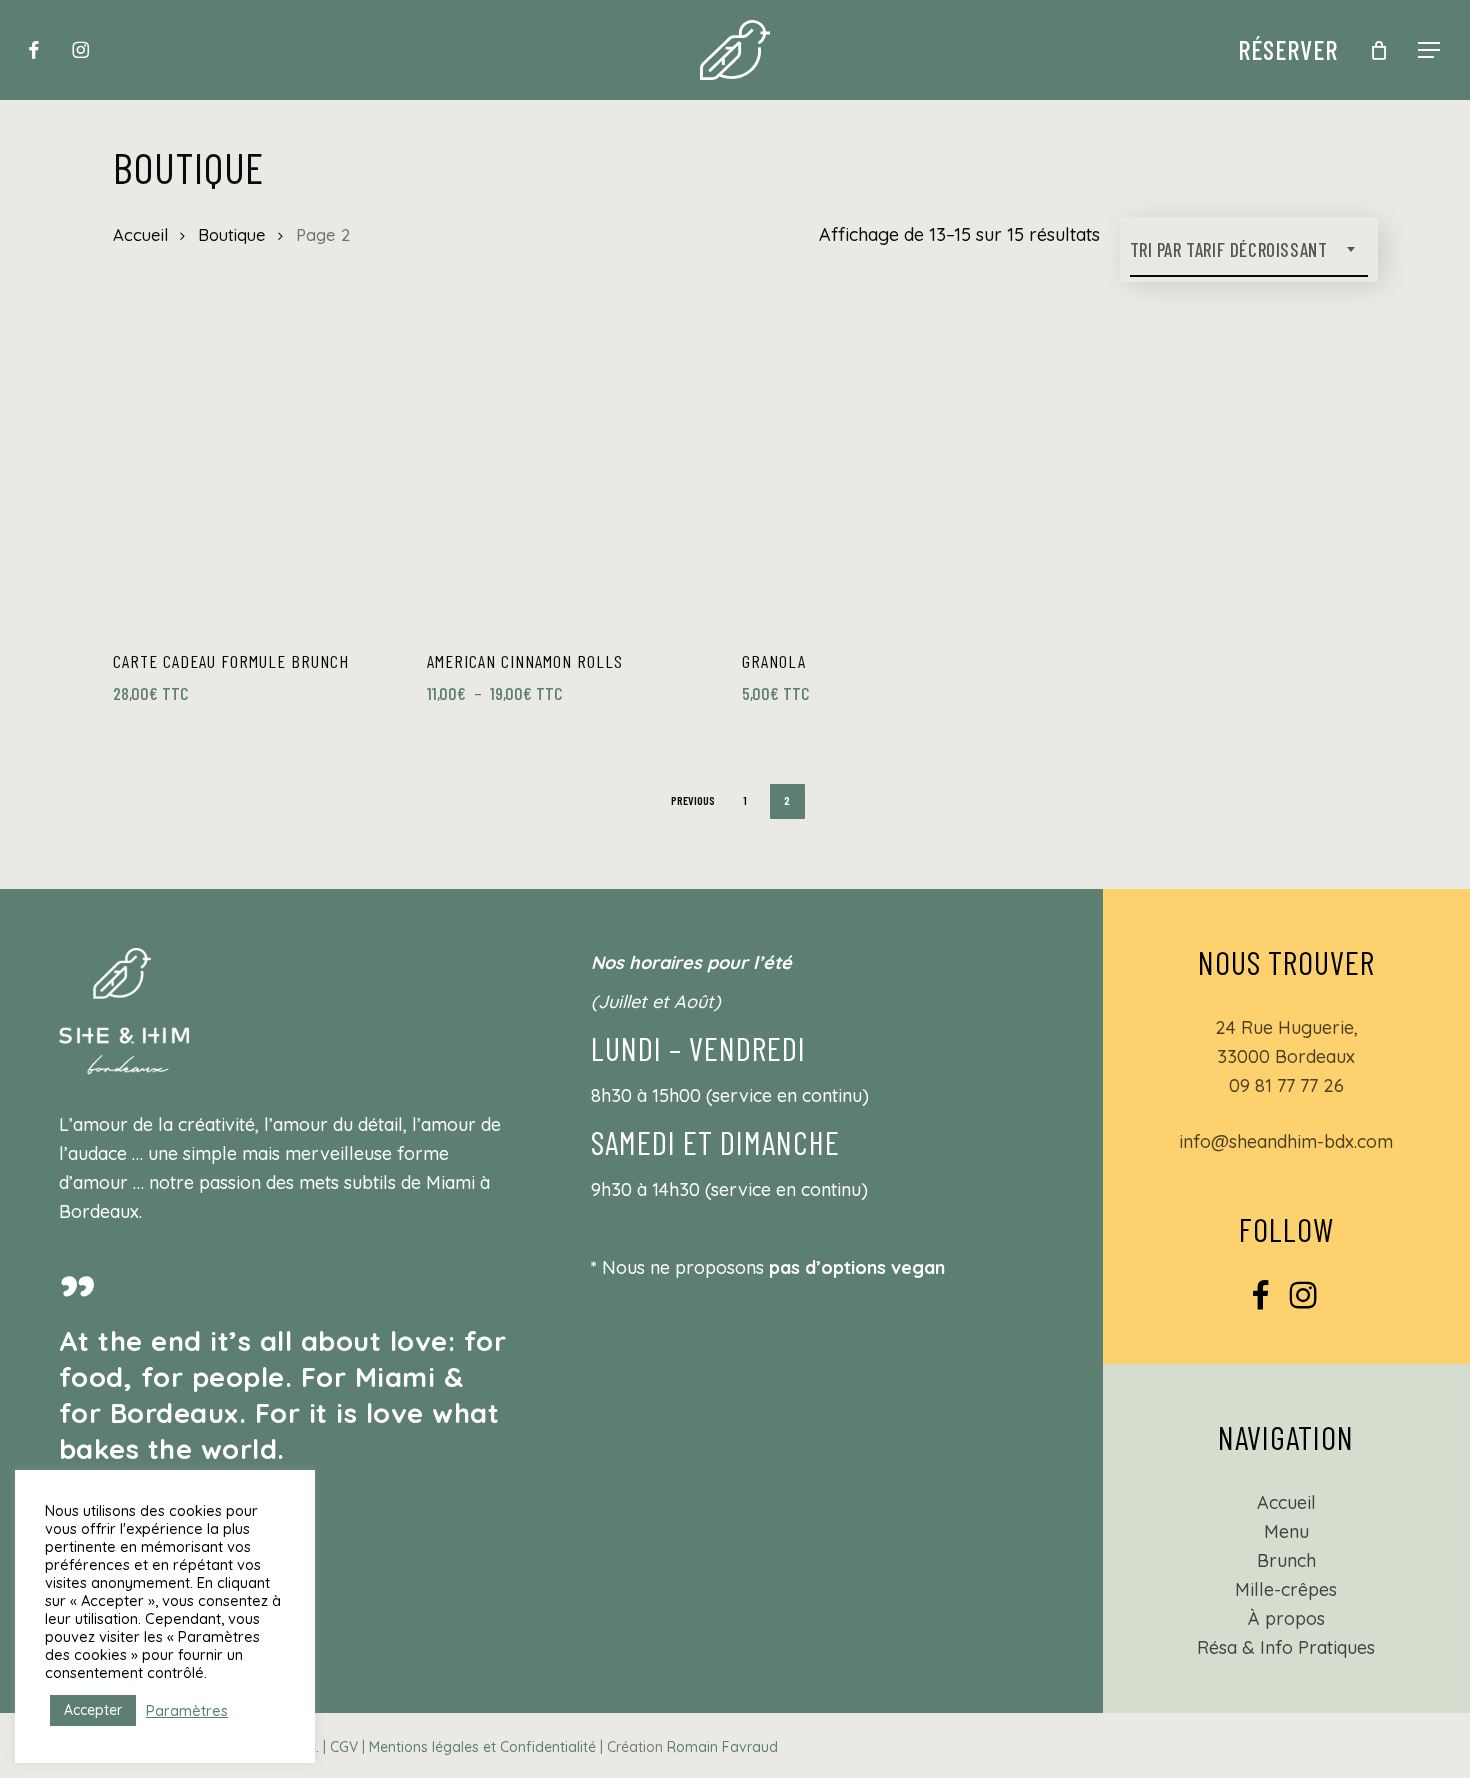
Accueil (140, 234)
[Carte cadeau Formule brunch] (261, 483)
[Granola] (890, 483)
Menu (1286, 1531)
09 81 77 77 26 (1286, 1085)
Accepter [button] (93, 1710)
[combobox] (1249, 249)
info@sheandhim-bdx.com (1286, 1141)
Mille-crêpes (1286, 1589)
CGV (344, 1747)
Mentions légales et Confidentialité (482, 1747)
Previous (693, 800)
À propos (1286, 1618)
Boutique (232, 234)
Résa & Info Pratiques (1286, 1647)
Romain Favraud (722, 1747)
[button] (1430, 50)
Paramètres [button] (187, 1711)
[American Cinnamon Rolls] (575, 483)
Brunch (1286, 1560)
